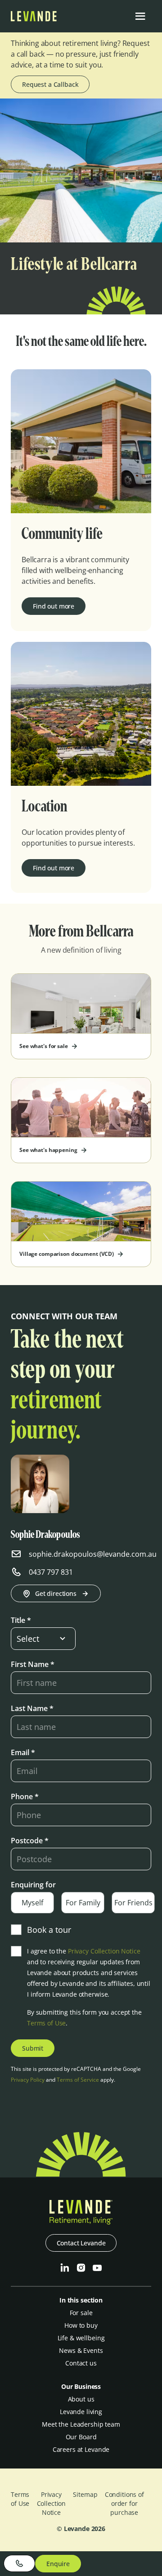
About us (81, 2399)
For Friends (133, 1903)
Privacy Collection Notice (104, 1951)
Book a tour (49, 1930)
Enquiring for (33, 1885)
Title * (21, 1620)
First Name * (33, 1664)
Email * (23, 1752)
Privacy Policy (28, 2080)
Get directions (56, 1593)
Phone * (25, 1796)
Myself (32, 1903)
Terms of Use (46, 2023)
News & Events (81, 2350)
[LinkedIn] (65, 2268)
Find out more (54, 606)
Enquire (58, 2564)
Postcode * (30, 1841)
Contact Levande (81, 2243)
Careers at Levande (81, 2449)
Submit (33, 2048)
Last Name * (32, 1708)
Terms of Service (78, 2080)
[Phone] (19, 2563)
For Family (83, 1903)
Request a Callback (50, 84)
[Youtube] (97, 2268)
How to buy (81, 2325)
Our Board (81, 2437)
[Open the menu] (140, 16)
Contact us (81, 2363)
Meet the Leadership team (81, 2424)
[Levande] (34, 19)
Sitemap (85, 2494)
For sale (81, 2313)
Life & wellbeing (81, 2338)
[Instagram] (81, 2268)
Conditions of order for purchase (124, 2503)
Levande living (81, 2412)
